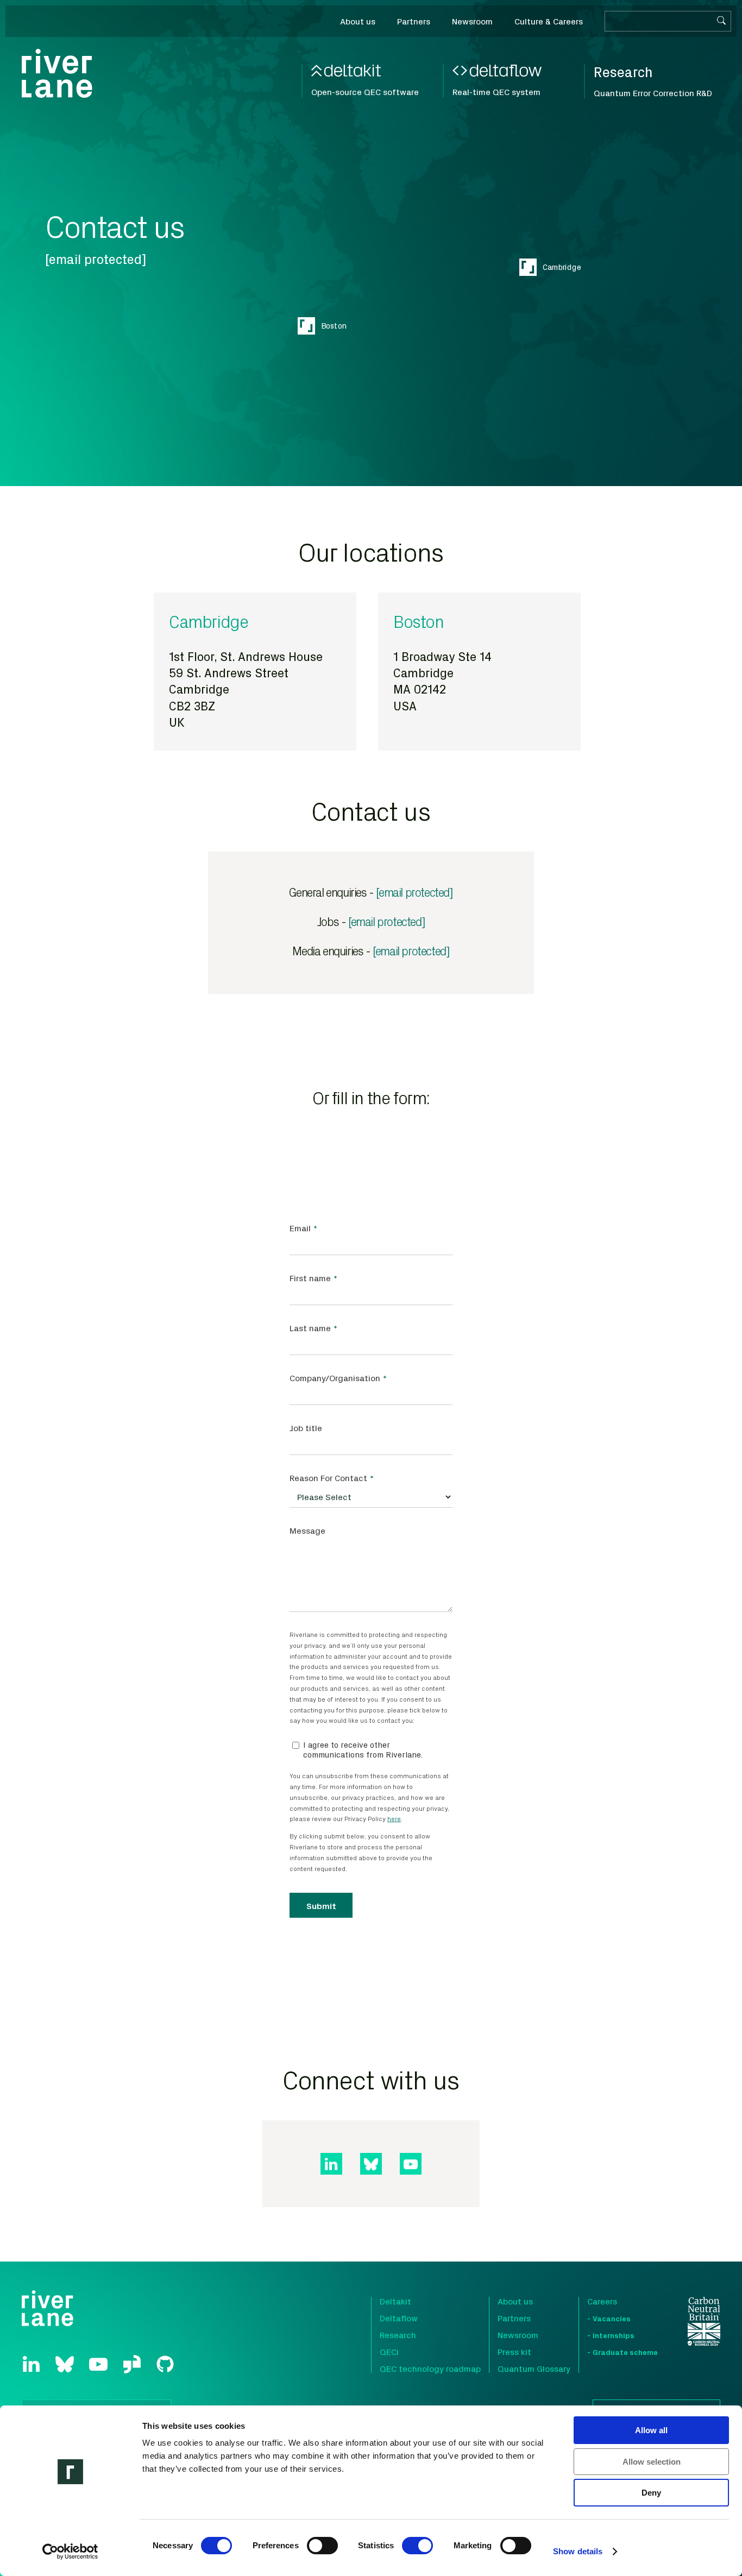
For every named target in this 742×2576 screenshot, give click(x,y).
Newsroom (518, 2335)
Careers (602, 2301)
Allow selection (652, 2462)
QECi (389, 2352)
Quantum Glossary (534, 2369)
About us (515, 2301)
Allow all (651, 2430)
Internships (614, 2335)
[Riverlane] (57, 73)
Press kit (514, 2352)
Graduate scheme (625, 2352)
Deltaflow (399, 2318)
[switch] (322, 2546)
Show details (578, 2551)
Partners (514, 2318)
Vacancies (612, 2318)
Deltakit (395, 2301)
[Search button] (721, 21)
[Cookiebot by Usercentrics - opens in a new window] (70, 2552)
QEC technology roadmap (430, 2369)
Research (398, 2335)
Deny (651, 2493)
